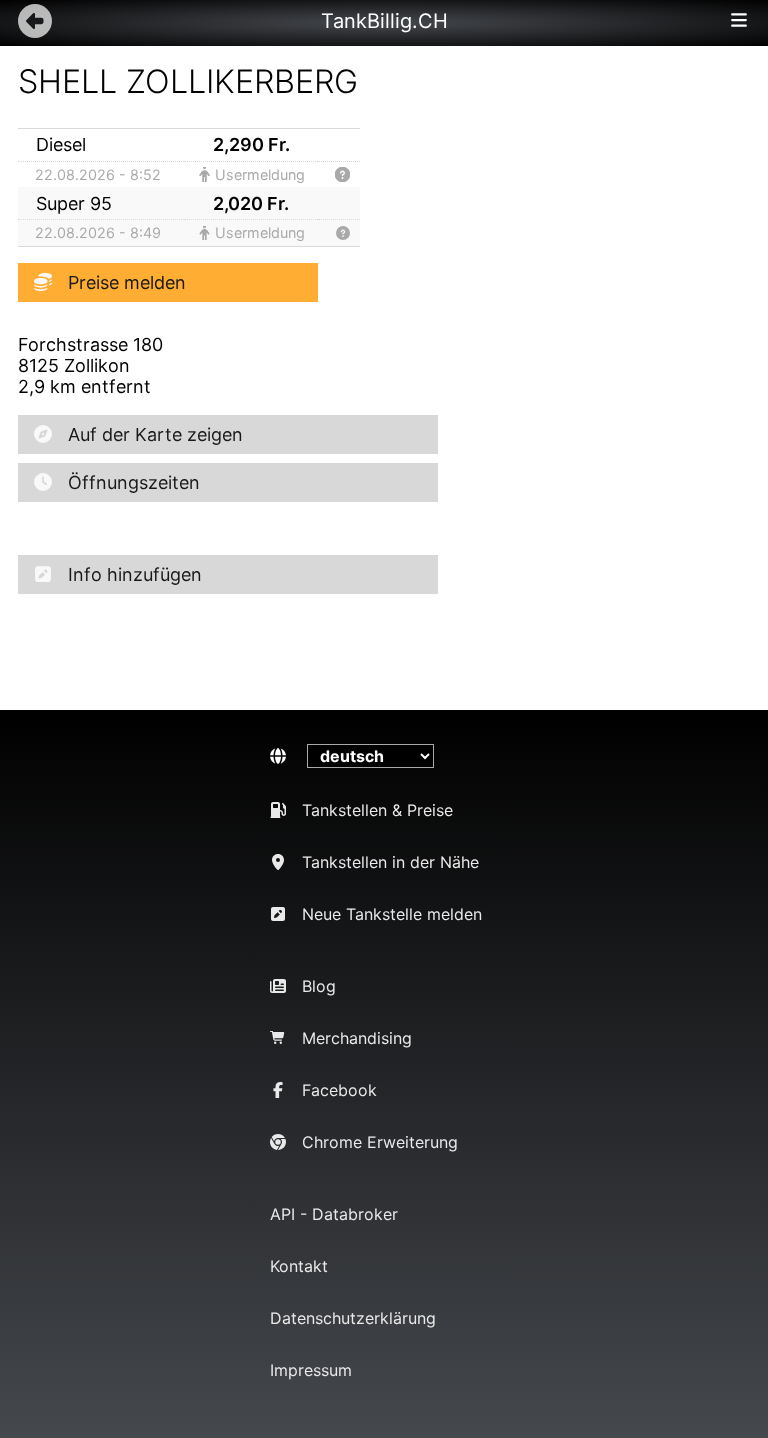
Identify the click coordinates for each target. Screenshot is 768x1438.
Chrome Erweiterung (380, 1142)
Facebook (339, 1090)
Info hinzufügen (135, 574)
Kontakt (299, 1266)
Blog (319, 986)
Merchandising (357, 1038)
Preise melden (127, 282)
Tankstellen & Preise (377, 810)
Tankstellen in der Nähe (390, 862)
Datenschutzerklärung (353, 1318)
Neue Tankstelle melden (392, 914)
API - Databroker (334, 1214)
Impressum (311, 1370)
